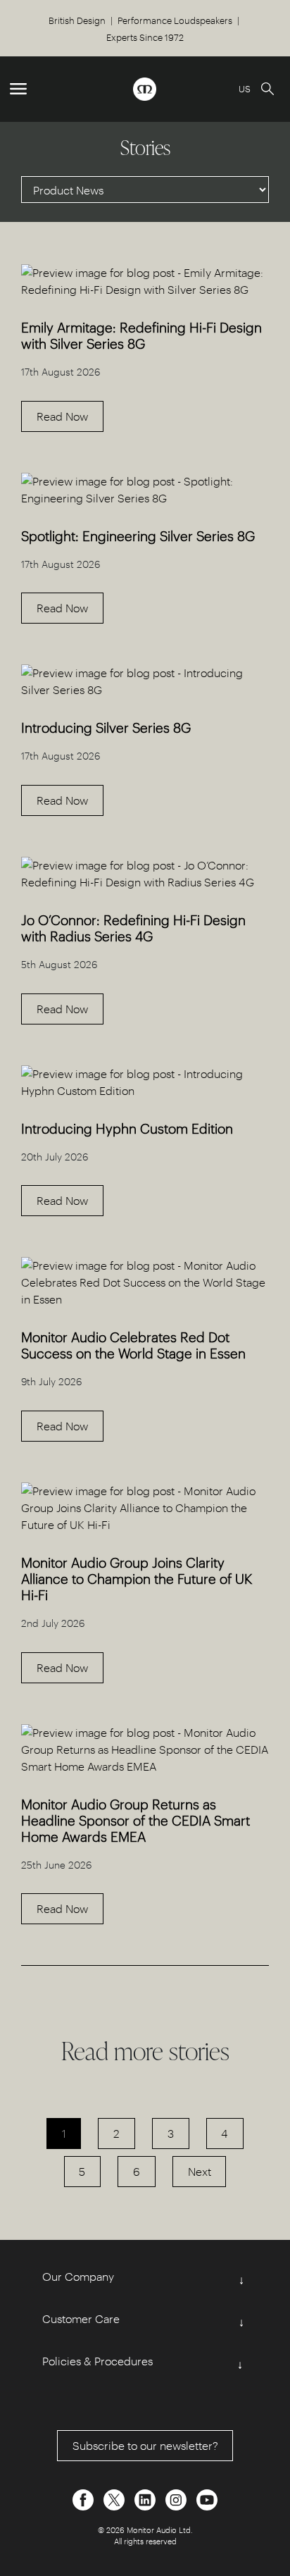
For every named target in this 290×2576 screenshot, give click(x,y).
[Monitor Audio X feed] (115, 2498)
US (245, 88)
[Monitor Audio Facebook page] (84, 2498)
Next (200, 2171)
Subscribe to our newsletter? (145, 2445)
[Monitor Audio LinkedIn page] (146, 2498)
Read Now (62, 416)
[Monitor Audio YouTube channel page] (207, 2498)
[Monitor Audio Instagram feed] (177, 2498)
